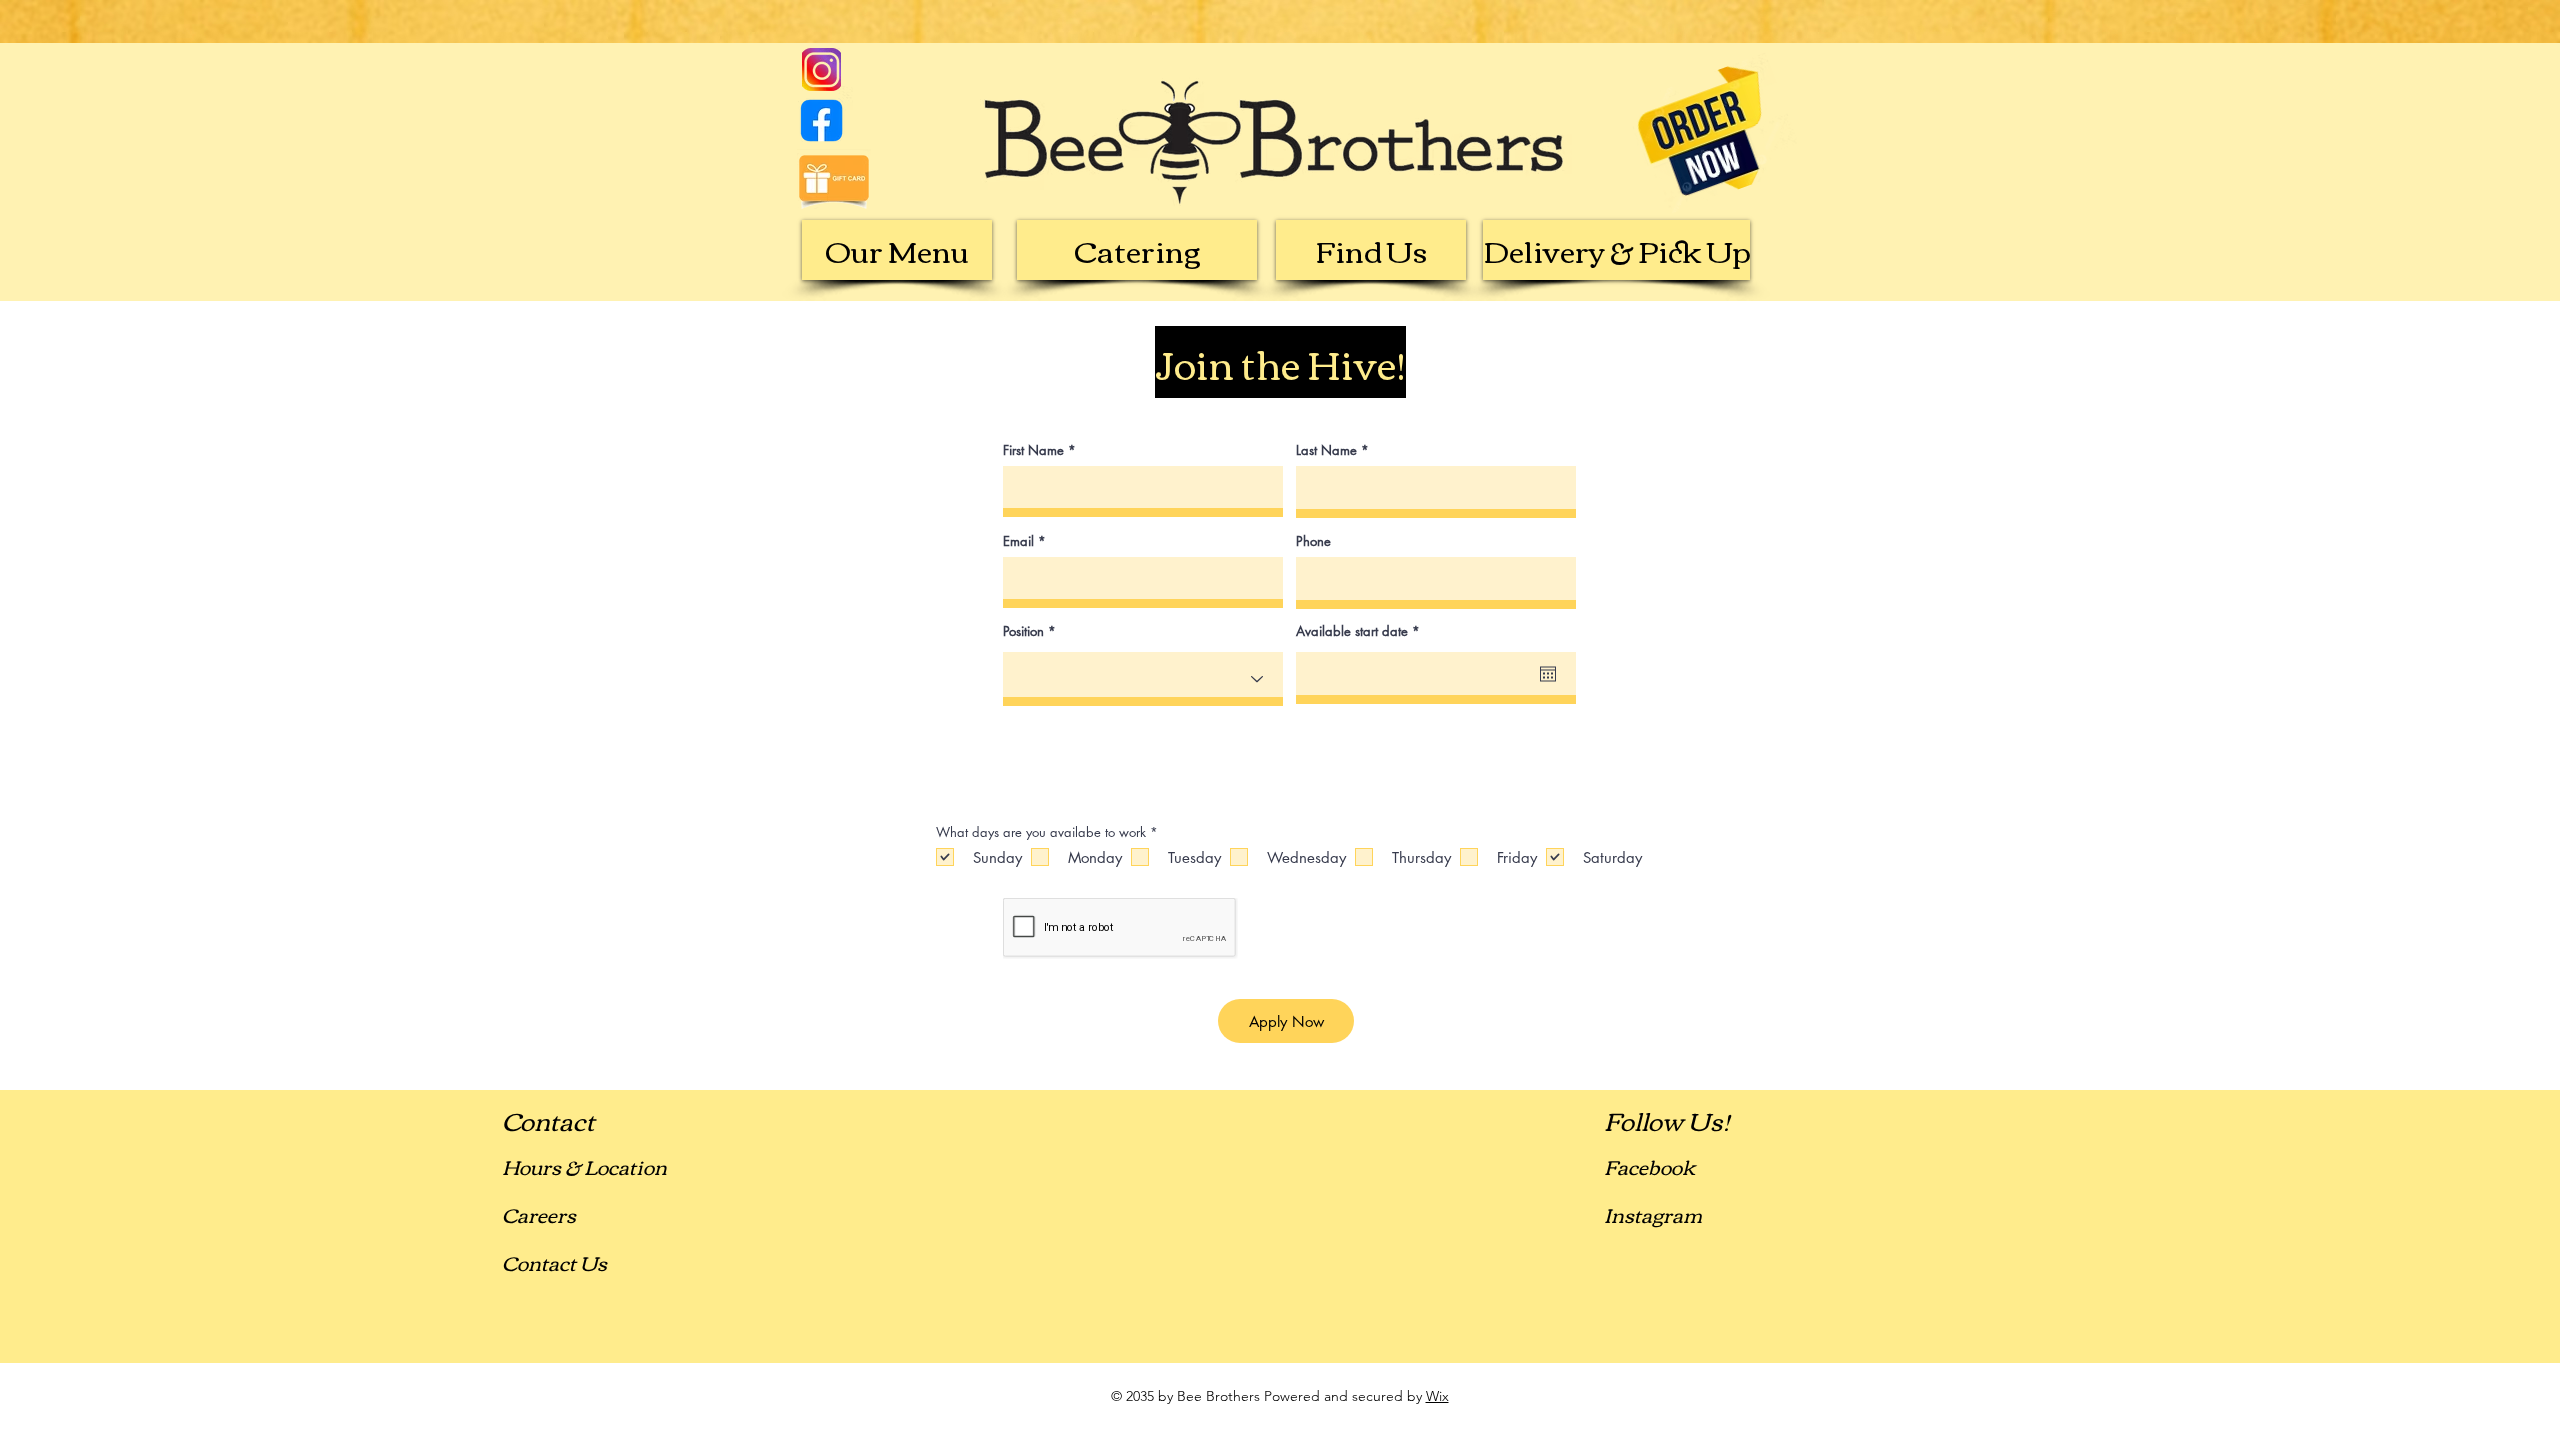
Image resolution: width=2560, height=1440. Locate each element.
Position (1023, 631)
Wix (1437, 1396)
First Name (1033, 450)
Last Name (1326, 450)
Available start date (1361, 631)
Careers (539, 1213)
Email (1018, 541)
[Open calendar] (1548, 674)
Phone (1313, 541)
